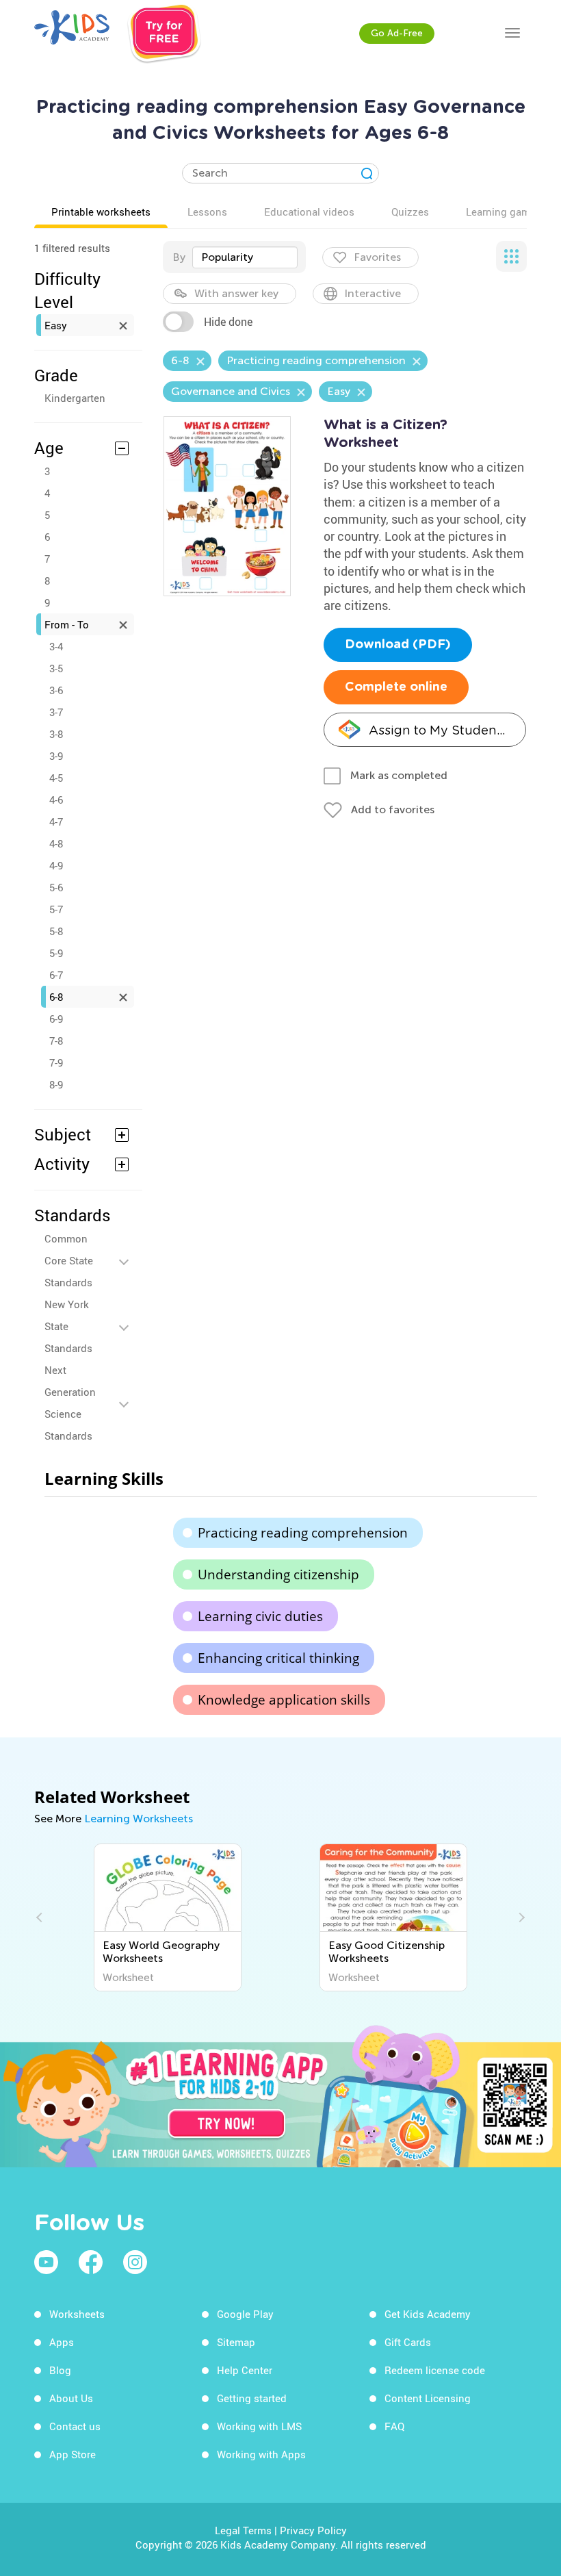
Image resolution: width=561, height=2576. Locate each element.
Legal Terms (243, 2530)
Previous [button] (41, 1917)
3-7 (56, 712)
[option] (168, 1917)
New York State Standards (68, 1326)
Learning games (504, 212)
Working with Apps (261, 2454)
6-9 (56, 1019)
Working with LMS (259, 2426)
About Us (71, 2398)
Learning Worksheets (139, 1819)
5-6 (56, 887)
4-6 (56, 800)
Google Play (245, 2314)
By (179, 257)
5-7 (56, 909)
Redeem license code (435, 2370)
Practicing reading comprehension (303, 1533)
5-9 (56, 953)
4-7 (56, 821)
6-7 (56, 975)
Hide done (228, 322)
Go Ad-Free (397, 33)
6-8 (56, 997)
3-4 (56, 646)
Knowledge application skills (284, 1700)
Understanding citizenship (278, 1574)
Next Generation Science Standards (70, 1403)
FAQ (394, 2426)
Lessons (207, 212)
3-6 (56, 690)
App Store (73, 2454)
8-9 (56, 1084)
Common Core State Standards (69, 1260)
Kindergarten (75, 398)
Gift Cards (408, 2342)
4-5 (56, 778)
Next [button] (520, 1917)
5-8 (56, 931)
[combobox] (245, 257)
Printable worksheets (101, 212)
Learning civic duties (260, 1616)
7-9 (56, 1062)
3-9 (56, 756)
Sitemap (236, 2342)
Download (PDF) (398, 645)
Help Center (245, 2370)
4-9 (56, 865)
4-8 (56, 843)
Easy (56, 325)
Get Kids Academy (428, 2314)
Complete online (396, 687)
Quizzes (410, 212)
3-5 (56, 668)
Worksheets (77, 2314)
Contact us (75, 2426)
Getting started (252, 2398)
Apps (62, 2342)
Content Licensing (428, 2398)
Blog (60, 2370)
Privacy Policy (313, 2530)
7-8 (56, 1041)
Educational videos (309, 212)
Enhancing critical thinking (278, 1658)
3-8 (56, 734)
